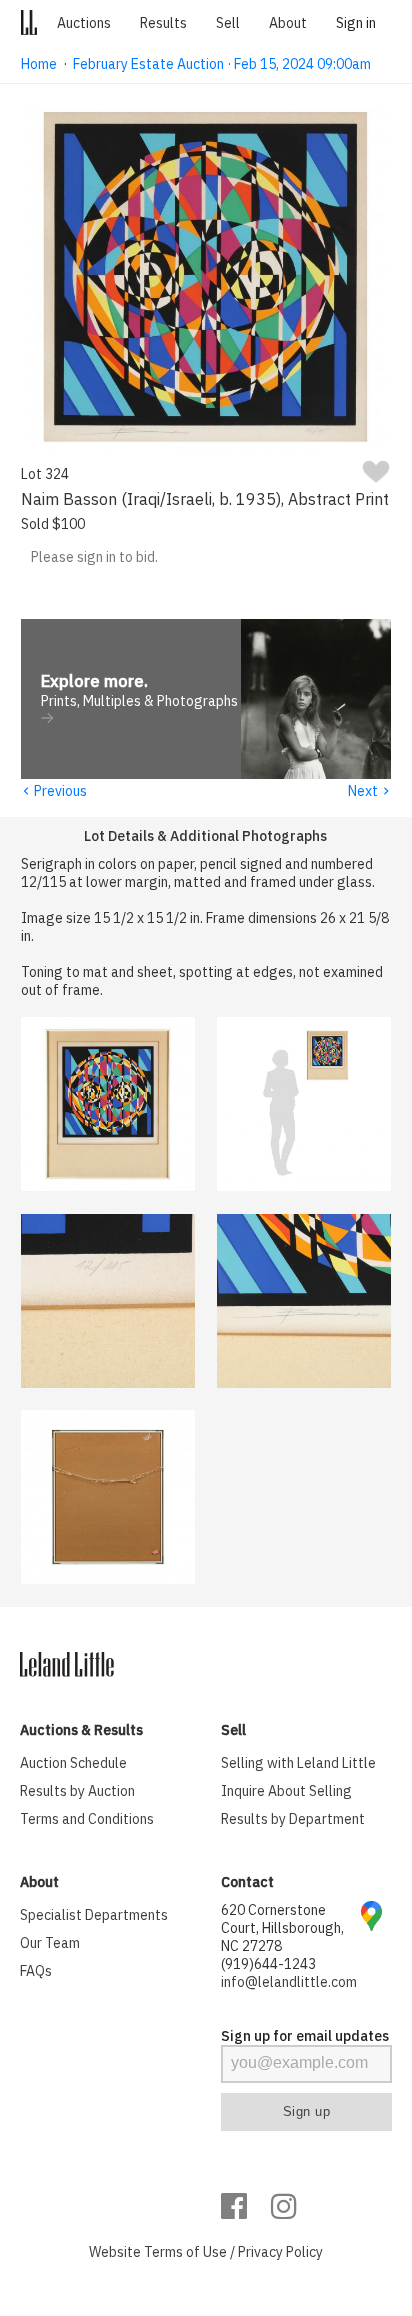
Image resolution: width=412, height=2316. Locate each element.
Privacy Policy (280, 2252)
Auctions (84, 23)
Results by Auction (77, 1791)
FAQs (36, 1971)
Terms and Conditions (87, 1819)
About (288, 23)
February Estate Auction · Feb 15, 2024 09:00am (222, 64)
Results (163, 23)
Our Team (50, 1943)
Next (369, 791)
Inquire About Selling (286, 1791)
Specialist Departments (94, 1915)
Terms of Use (185, 2252)
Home (39, 64)
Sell (228, 23)
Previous (54, 791)
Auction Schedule (73, 1763)
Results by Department (293, 1819)
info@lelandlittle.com (289, 1982)
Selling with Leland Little (298, 1763)
